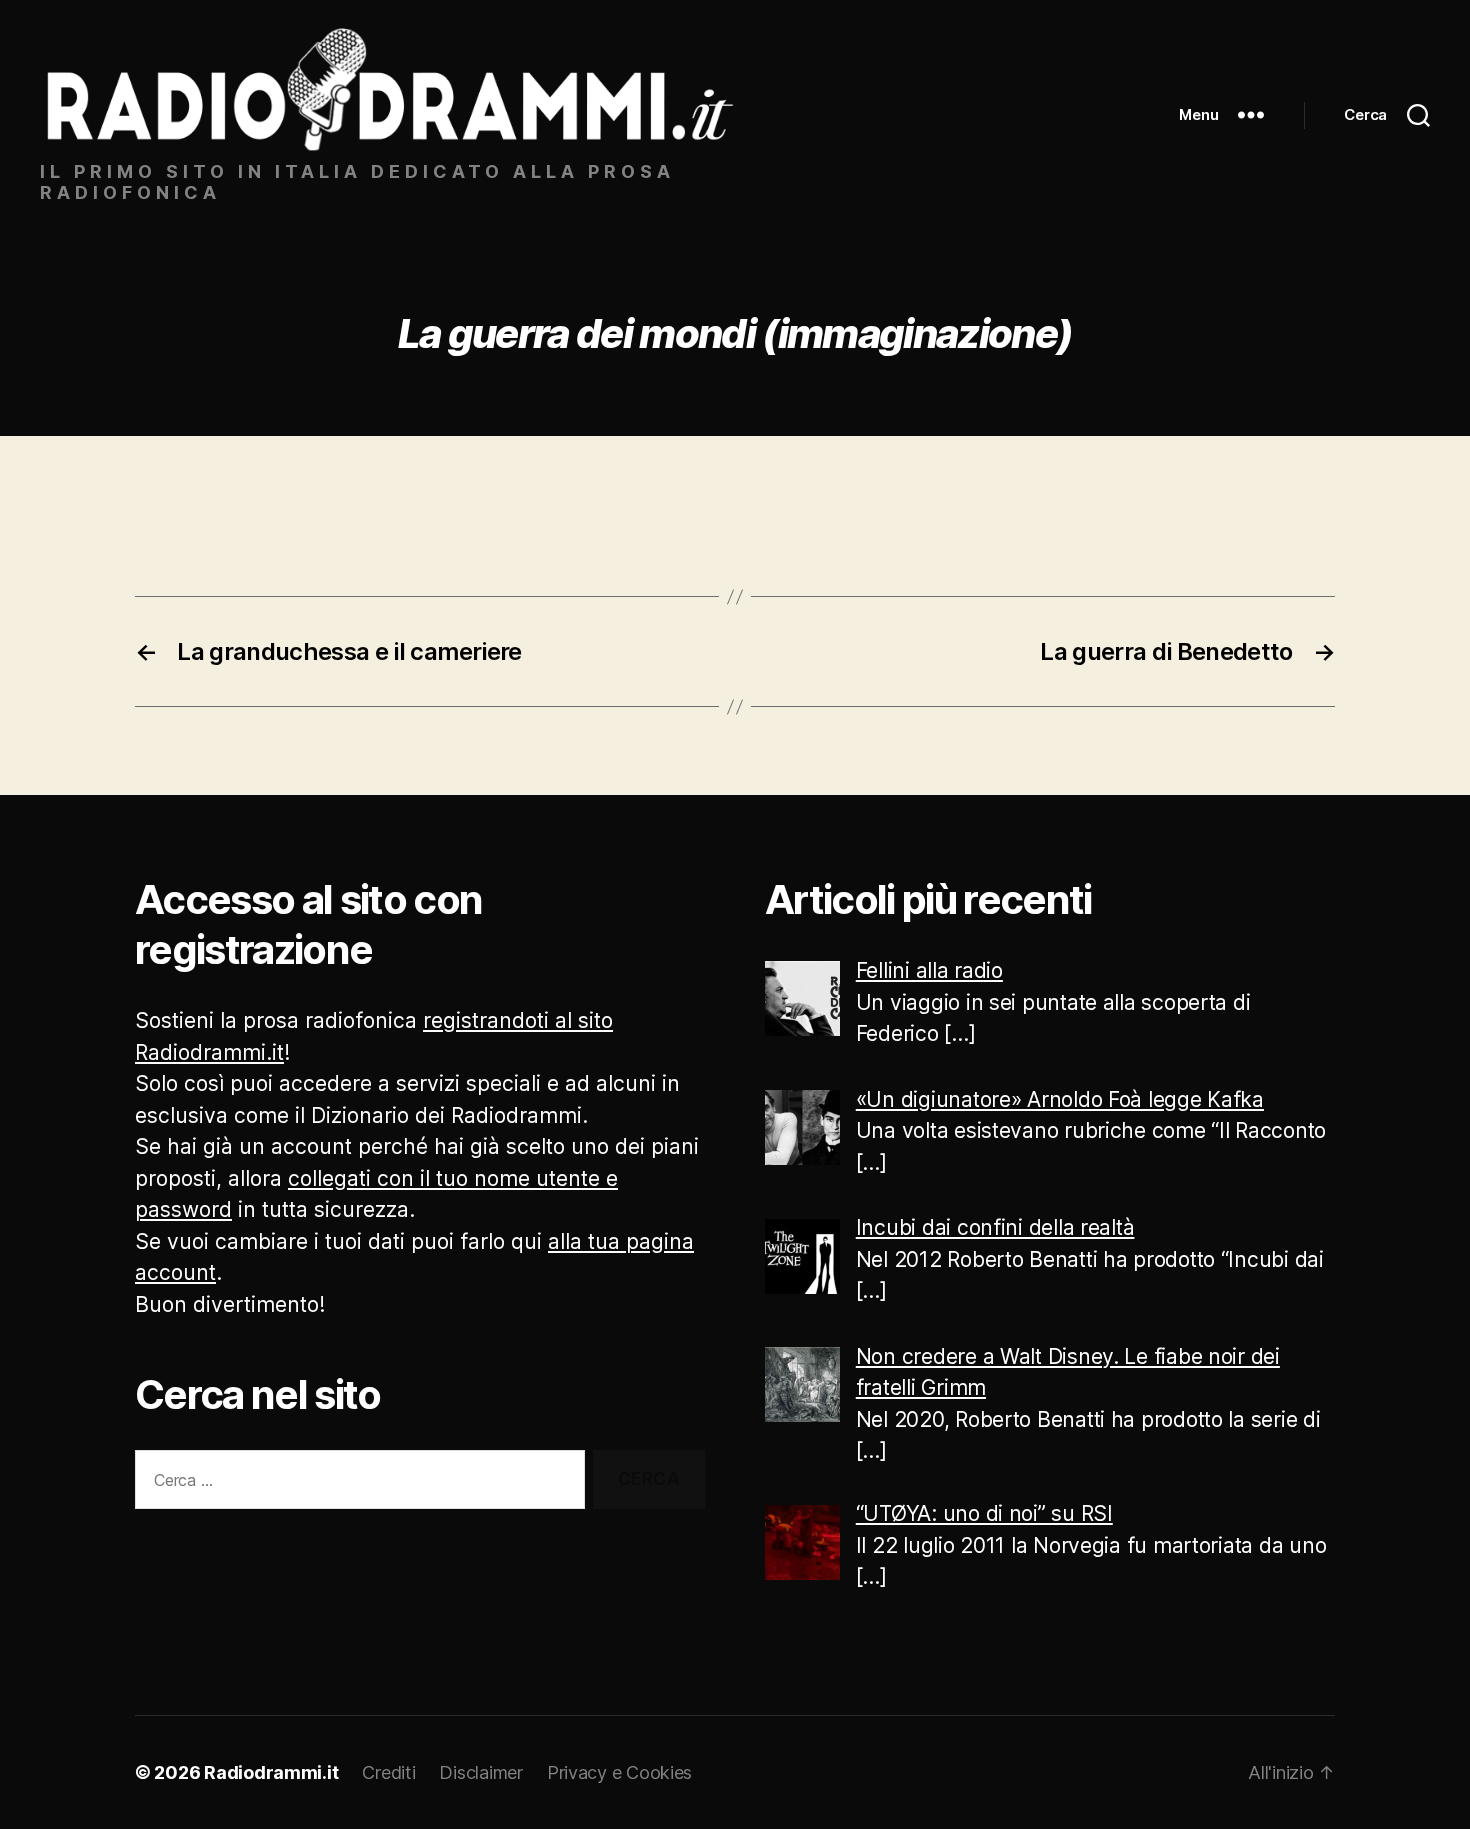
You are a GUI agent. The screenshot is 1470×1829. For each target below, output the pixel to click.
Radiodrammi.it (271, 1772)
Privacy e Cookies (619, 1772)
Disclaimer (480, 1772)
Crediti (388, 1772)
